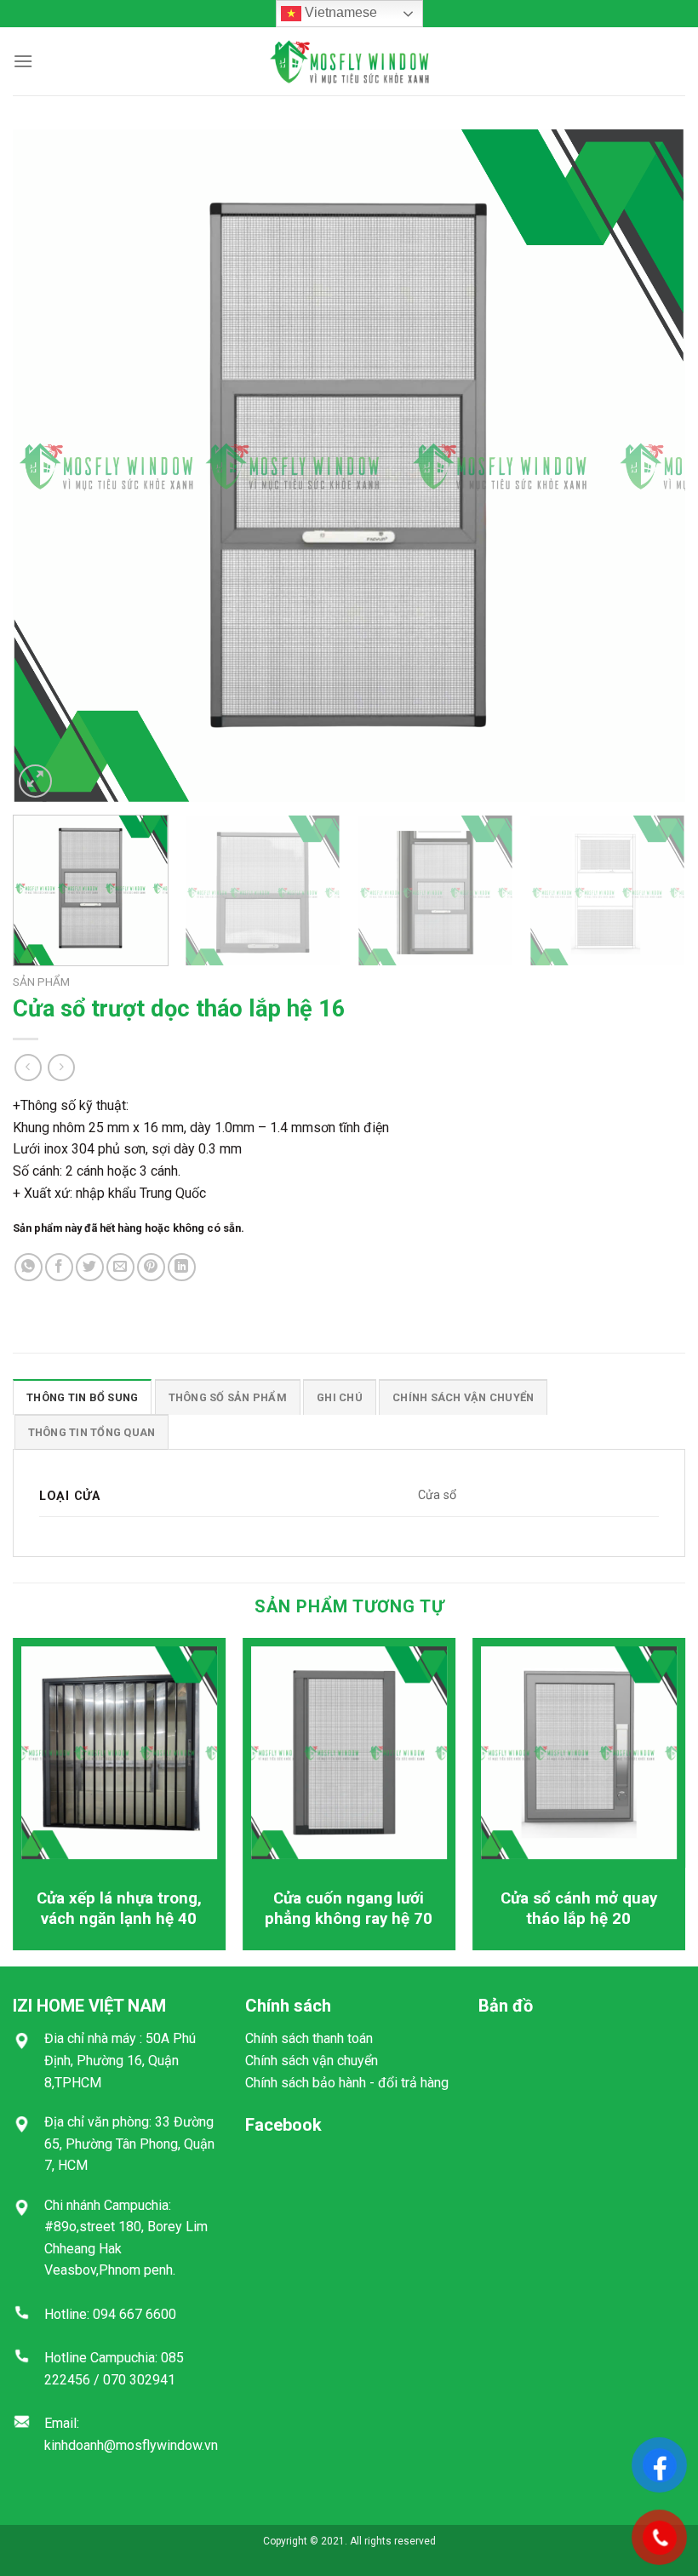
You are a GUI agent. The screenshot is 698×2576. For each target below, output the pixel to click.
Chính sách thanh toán (309, 2038)
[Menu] (23, 61)
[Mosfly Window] (349, 61)
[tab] (82, 1397)
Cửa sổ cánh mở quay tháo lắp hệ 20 (579, 1909)
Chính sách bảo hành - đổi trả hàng (347, 2083)
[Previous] (48, 466)
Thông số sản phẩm (228, 1397)
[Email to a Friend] (120, 1267)
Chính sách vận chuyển (463, 1397)
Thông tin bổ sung (82, 1397)
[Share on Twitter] (90, 1267)
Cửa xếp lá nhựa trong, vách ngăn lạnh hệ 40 (119, 1909)
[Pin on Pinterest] (151, 1267)
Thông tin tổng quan (92, 1432)
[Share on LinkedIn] (182, 1267)
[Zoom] (35, 781)
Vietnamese (339, 12)
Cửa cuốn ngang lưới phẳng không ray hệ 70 (349, 1909)
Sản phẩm (41, 982)
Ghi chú (340, 1397)
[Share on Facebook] (59, 1267)
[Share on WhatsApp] (29, 1267)
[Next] (650, 466)
